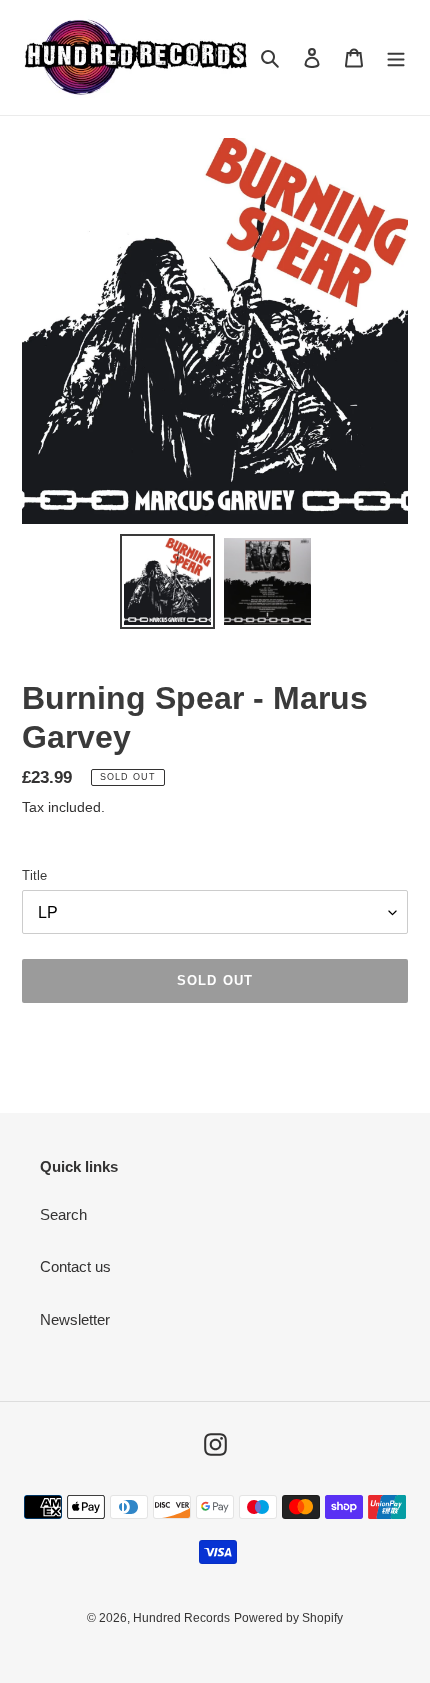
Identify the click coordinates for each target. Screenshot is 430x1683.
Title (34, 875)
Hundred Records (181, 1618)
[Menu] (396, 57)
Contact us (75, 1266)
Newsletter (75, 1319)
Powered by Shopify (288, 1618)
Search (63, 1214)
